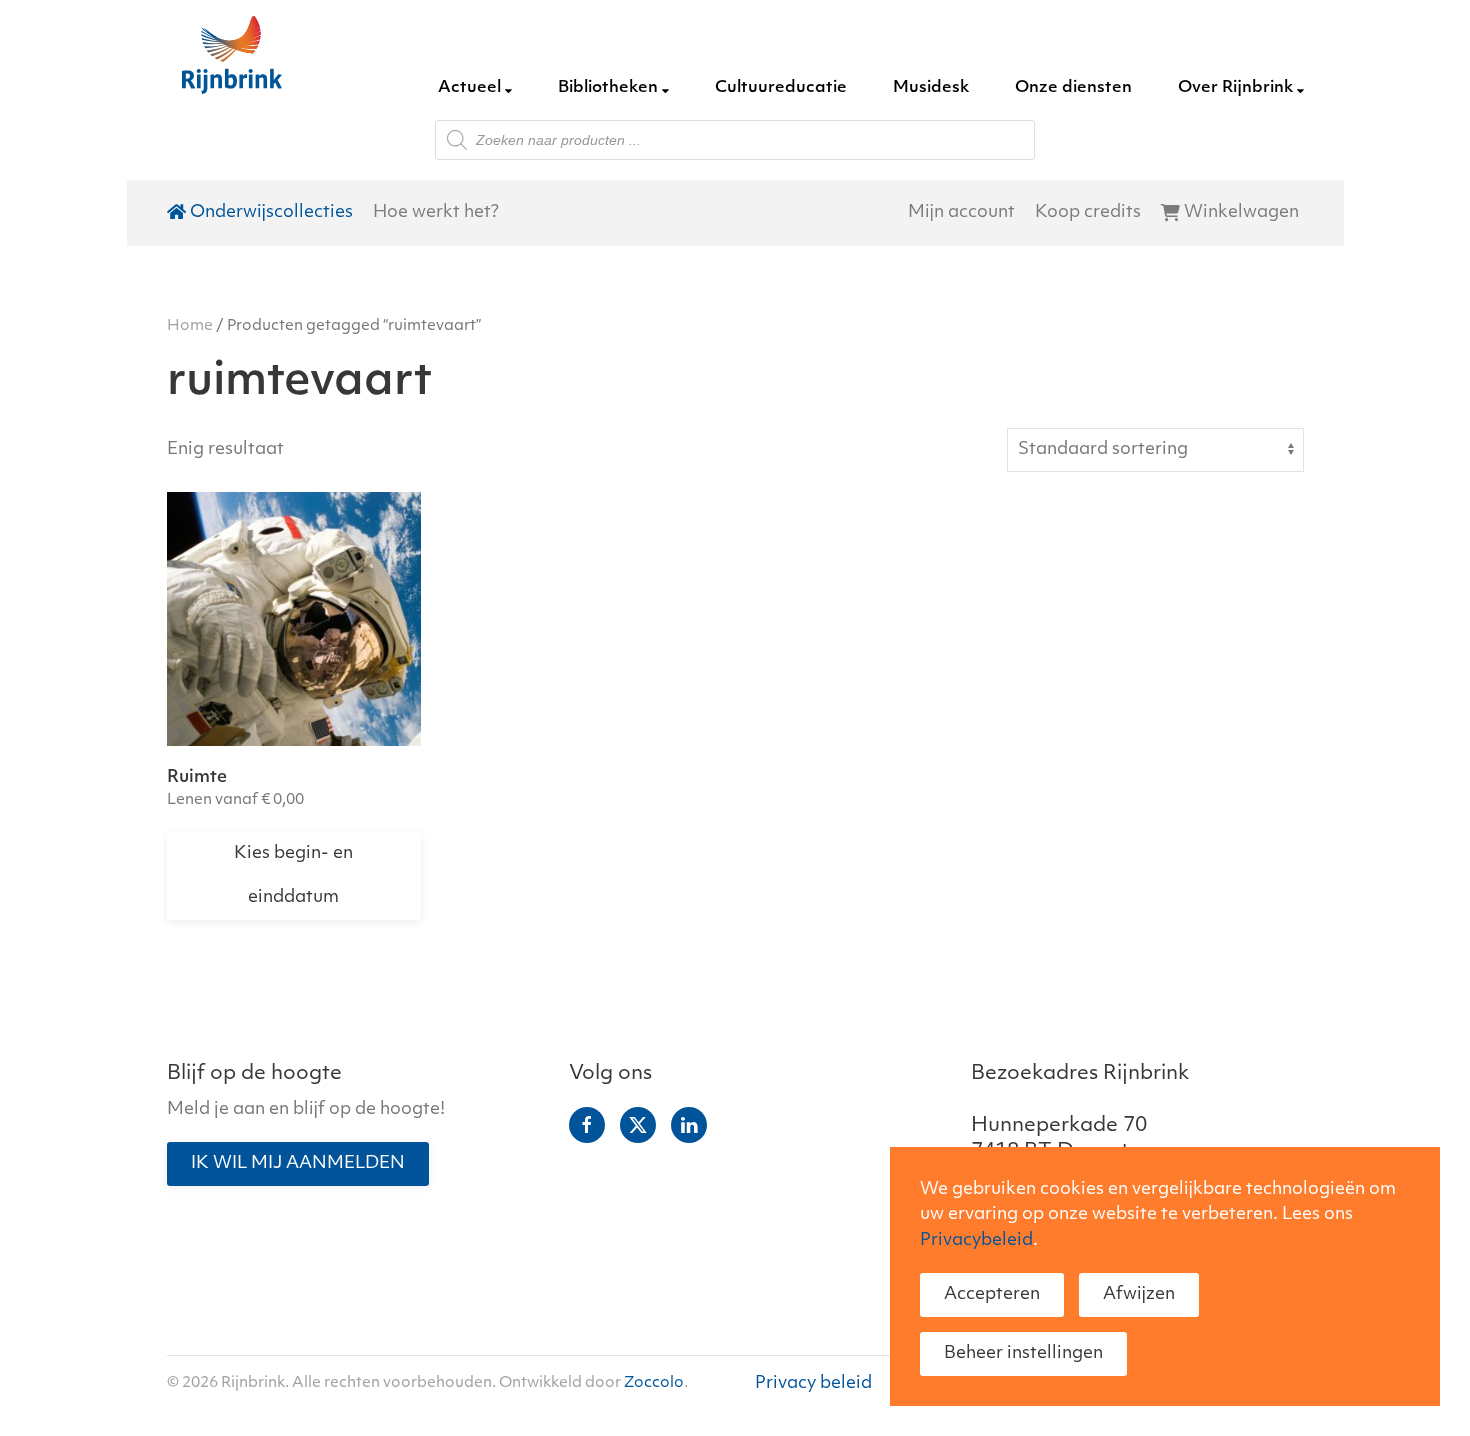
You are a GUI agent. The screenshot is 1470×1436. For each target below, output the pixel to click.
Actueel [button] (469, 88)
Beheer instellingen (1023, 1353)
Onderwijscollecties (271, 212)
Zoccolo (654, 1383)
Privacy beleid (813, 1383)
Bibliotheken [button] (608, 88)
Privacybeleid (976, 1240)
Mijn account (961, 212)
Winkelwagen (1241, 212)
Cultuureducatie (781, 88)
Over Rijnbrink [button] (1235, 88)
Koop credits (1088, 212)
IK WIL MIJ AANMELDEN (298, 1163)
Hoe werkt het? (436, 212)
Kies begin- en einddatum (293, 875)
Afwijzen (1139, 1294)
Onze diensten (1073, 88)
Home (190, 326)
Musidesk (931, 88)
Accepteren (992, 1294)
